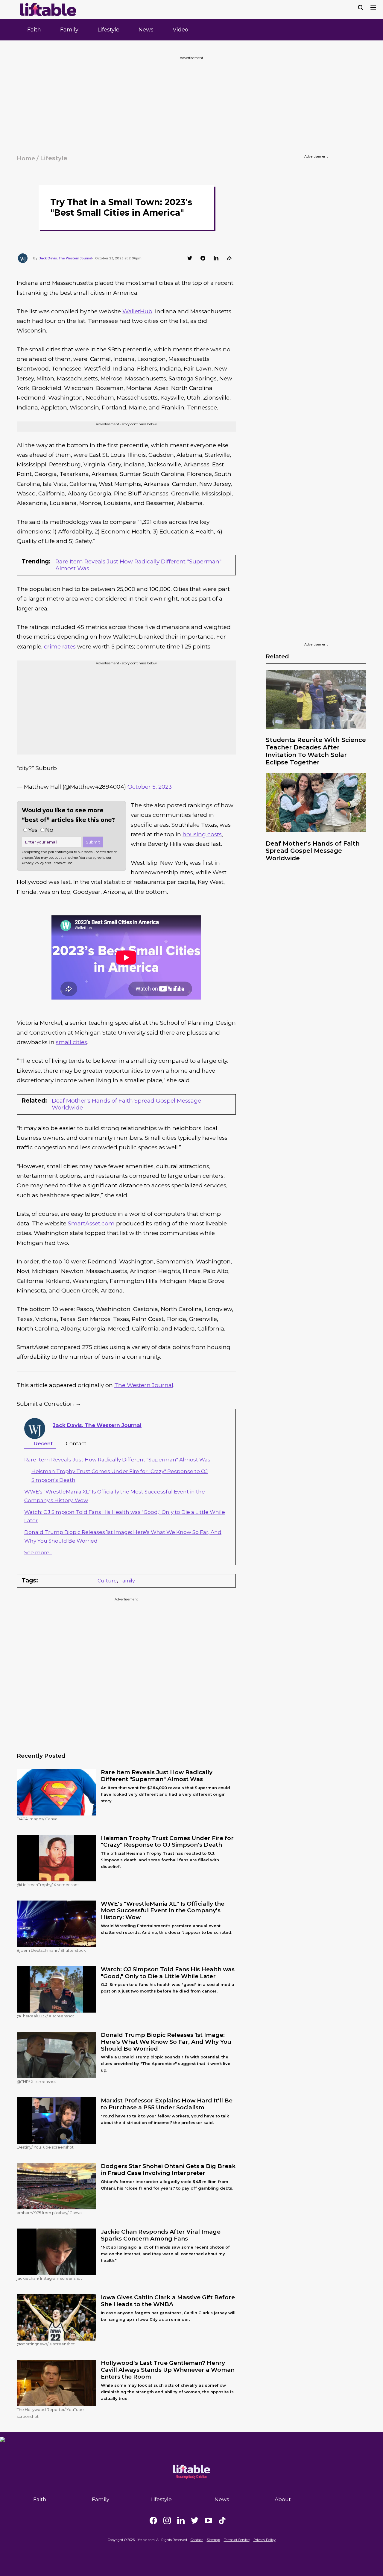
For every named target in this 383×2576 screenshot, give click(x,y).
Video (180, 30)
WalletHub (137, 311)
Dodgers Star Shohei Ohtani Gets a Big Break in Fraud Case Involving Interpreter (168, 2170)
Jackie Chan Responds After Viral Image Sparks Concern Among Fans (161, 2235)
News (146, 30)
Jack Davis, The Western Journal (97, 1425)
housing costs (202, 834)
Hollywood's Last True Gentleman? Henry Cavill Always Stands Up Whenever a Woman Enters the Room (168, 2370)
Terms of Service (237, 2540)
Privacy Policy (265, 2540)
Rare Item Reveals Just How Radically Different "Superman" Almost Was (138, 565)
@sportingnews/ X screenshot (46, 2344)
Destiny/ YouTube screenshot (45, 2147)
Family (69, 30)
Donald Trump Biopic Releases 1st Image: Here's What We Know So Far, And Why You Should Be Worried (166, 2042)
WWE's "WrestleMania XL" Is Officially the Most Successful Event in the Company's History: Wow (163, 1911)
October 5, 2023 (150, 787)
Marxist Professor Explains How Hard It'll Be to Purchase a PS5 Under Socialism (167, 2104)
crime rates (60, 647)
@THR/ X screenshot (37, 2081)
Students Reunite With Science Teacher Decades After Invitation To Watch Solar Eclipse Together (316, 751)
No (49, 830)
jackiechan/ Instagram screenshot (49, 2278)
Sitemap (213, 2540)
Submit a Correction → (49, 1404)
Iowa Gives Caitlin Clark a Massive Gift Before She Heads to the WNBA (168, 2301)
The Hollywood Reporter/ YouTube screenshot (50, 2413)
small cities (72, 1042)
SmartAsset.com (91, 1223)
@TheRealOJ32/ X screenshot (45, 2016)
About (283, 2499)
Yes (33, 830)
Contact (76, 1443)
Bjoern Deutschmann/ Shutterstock (51, 1950)
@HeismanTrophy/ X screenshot (48, 1885)
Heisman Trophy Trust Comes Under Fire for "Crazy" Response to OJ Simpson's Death (167, 1842)
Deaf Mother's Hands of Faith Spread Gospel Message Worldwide (313, 851)
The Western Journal (144, 1385)
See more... (38, 1552)
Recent (43, 1443)
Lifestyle (108, 30)
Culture (107, 1581)
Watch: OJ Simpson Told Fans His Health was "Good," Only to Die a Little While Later (168, 1973)
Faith (34, 30)
